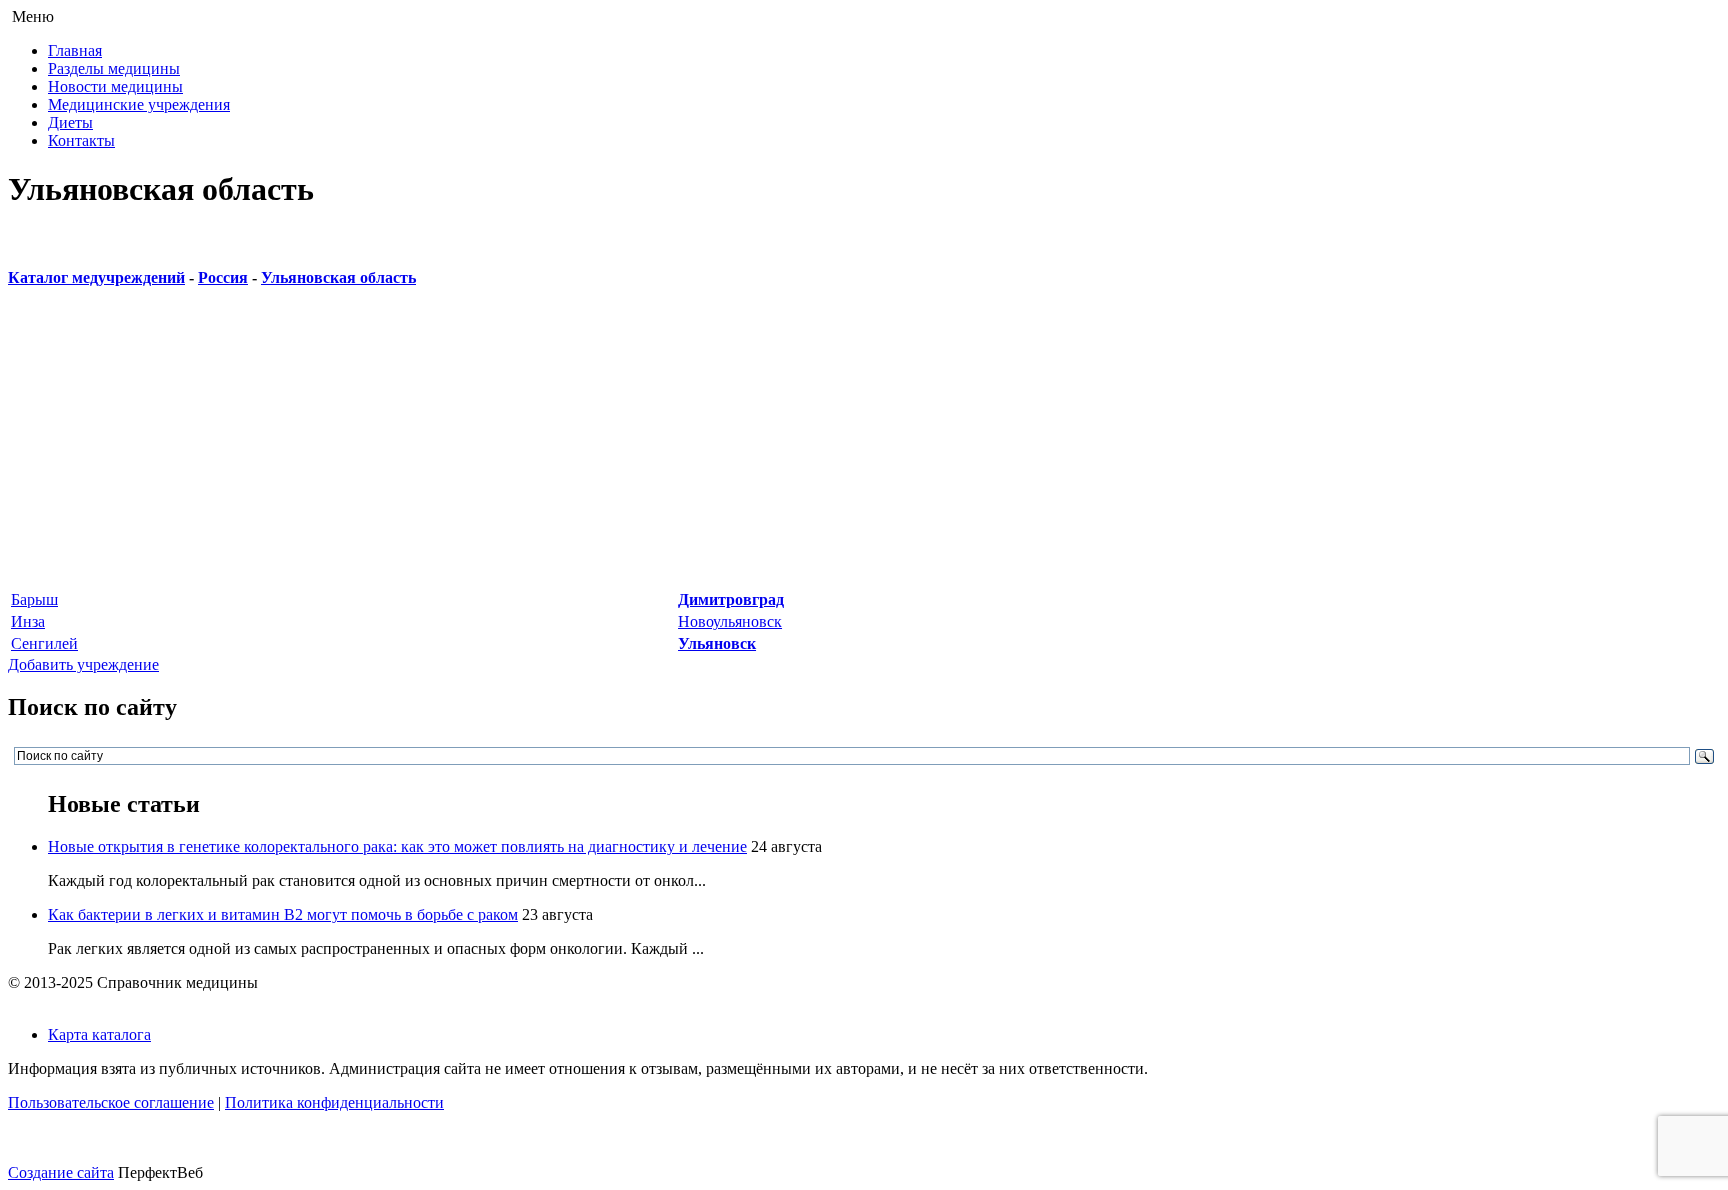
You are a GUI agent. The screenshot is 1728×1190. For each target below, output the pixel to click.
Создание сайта (61, 1172)
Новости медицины (115, 86)
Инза (28, 621)
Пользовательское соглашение (111, 1102)
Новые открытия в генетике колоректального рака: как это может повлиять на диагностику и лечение (397, 846)
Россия (223, 277)
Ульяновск (717, 643)
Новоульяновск (730, 621)
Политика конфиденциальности (334, 1102)
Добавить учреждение (83, 664)
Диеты (70, 122)
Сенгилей (44, 643)
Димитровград (731, 599)
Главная (75, 50)
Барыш (34, 599)
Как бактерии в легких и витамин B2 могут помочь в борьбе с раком (283, 914)
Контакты (81, 140)
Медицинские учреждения (139, 104)
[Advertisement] (608, 448)
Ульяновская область (338, 277)
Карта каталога (99, 1034)
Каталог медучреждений (96, 277)
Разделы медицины (114, 68)
